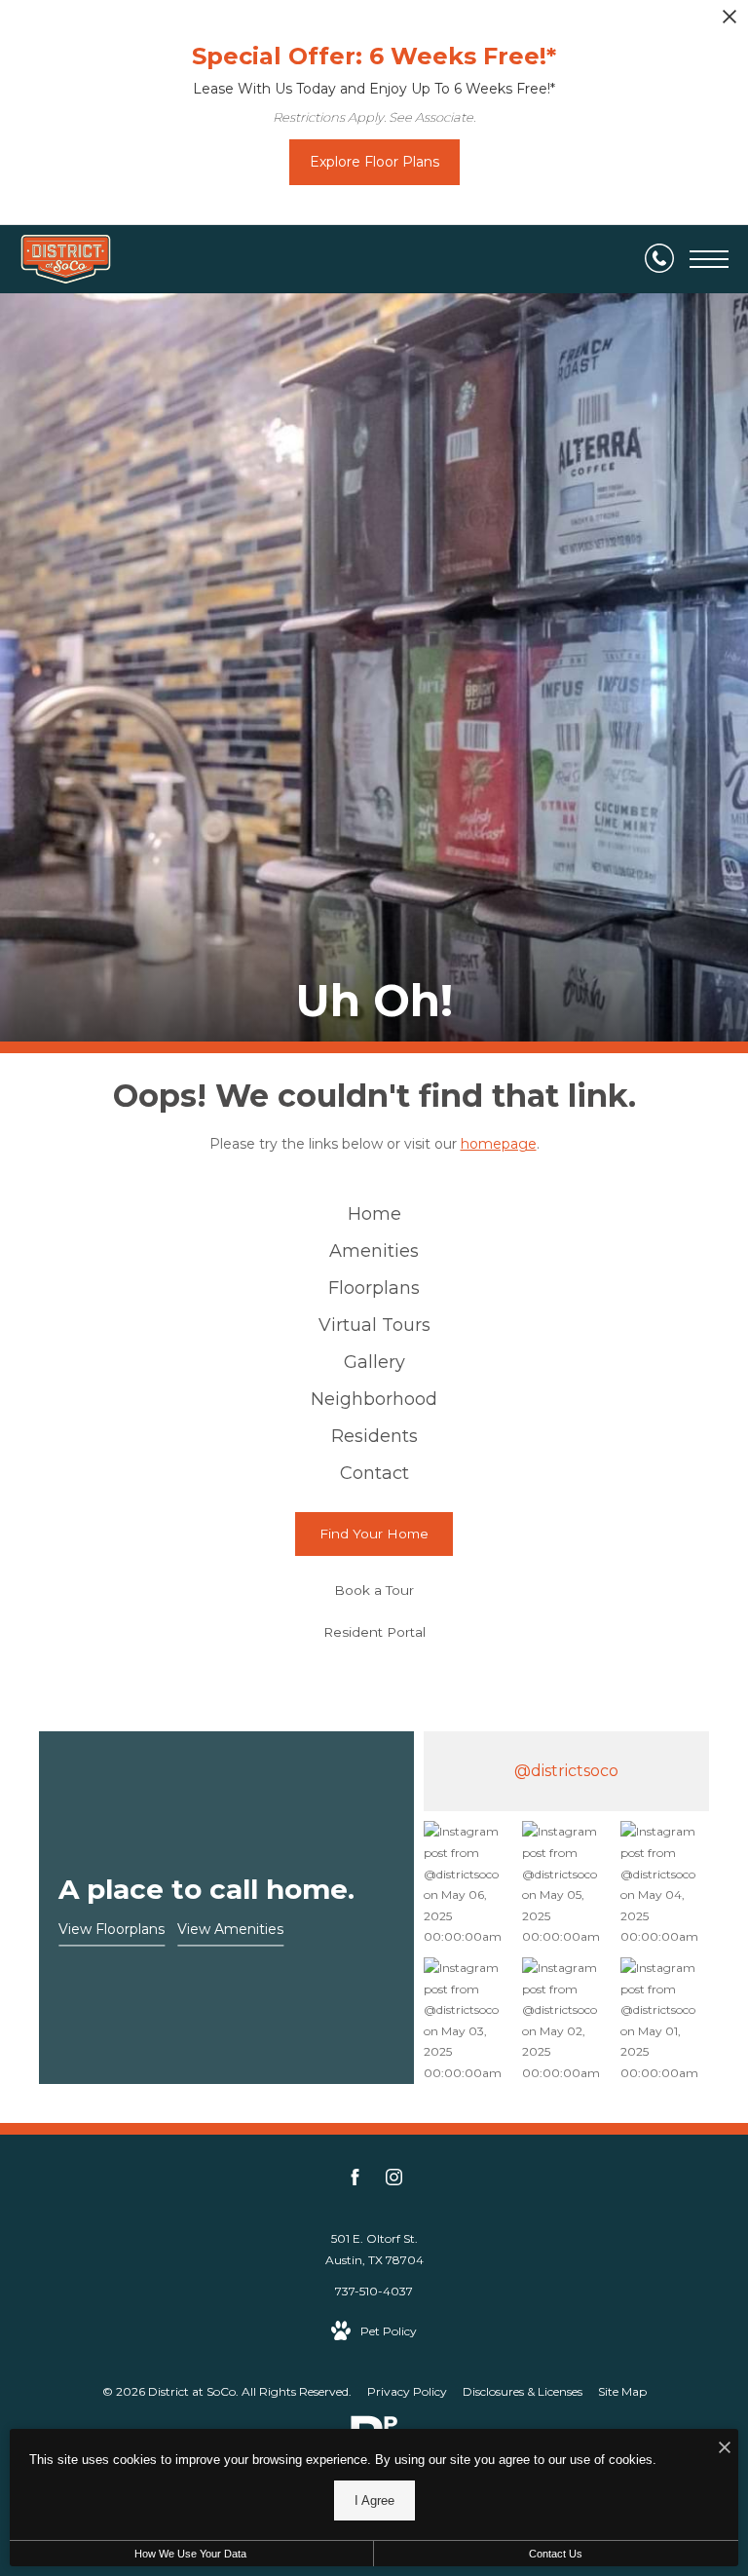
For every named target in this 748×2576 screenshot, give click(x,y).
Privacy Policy (407, 2391)
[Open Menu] (709, 259)
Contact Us (556, 2554)
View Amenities (230, 1929)
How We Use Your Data (190, 2554)
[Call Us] (659, 259)
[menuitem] (374, 1215)
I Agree (374, 2500)
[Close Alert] (729, 22)
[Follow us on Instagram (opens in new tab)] (394, 2180)
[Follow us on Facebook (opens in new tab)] (355, 2180)
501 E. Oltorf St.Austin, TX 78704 (374, 2249)
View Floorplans (112, 1929)
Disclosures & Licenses (523, 2391)
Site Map (622, 2391)
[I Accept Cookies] (725, 2449)
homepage (499, 1144)
